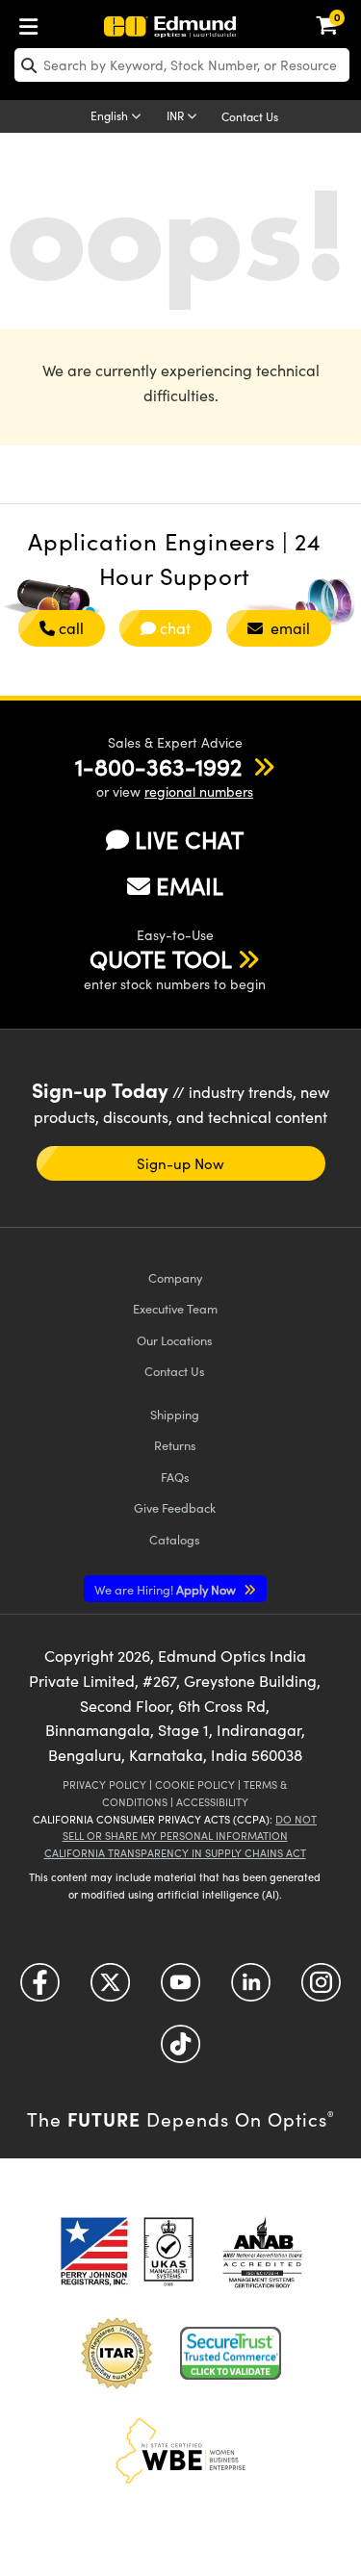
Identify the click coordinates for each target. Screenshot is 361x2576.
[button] (158, 766)
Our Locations (175, 1340)
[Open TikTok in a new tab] (180, 2050)
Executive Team (175, 1308)
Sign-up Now (180, 1163)
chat (175, 628)
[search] (182, 65)
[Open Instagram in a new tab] (321, 1989)
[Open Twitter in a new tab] (110, 1989)
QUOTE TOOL (161, 958)
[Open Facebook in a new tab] (40, 1989)
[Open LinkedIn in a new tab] (251, 1989)
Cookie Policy (195, 1785)
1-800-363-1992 (158, 766)
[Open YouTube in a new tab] (180, 1989)
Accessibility (212, 1802)
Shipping (175, 1414)
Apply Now (167, 1589)
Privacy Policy (104, 1785)
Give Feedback (175, 1507)
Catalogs (175, 1539)
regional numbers (199, 791)
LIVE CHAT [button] (189, 840)
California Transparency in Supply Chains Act (175, 1853)
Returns (175, 1445)
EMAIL (190, 885)
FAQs (175, 1477)
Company (175, 1277)
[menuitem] (34, 23)
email (288, 628)
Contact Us (250, 116)
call (71, 628)
